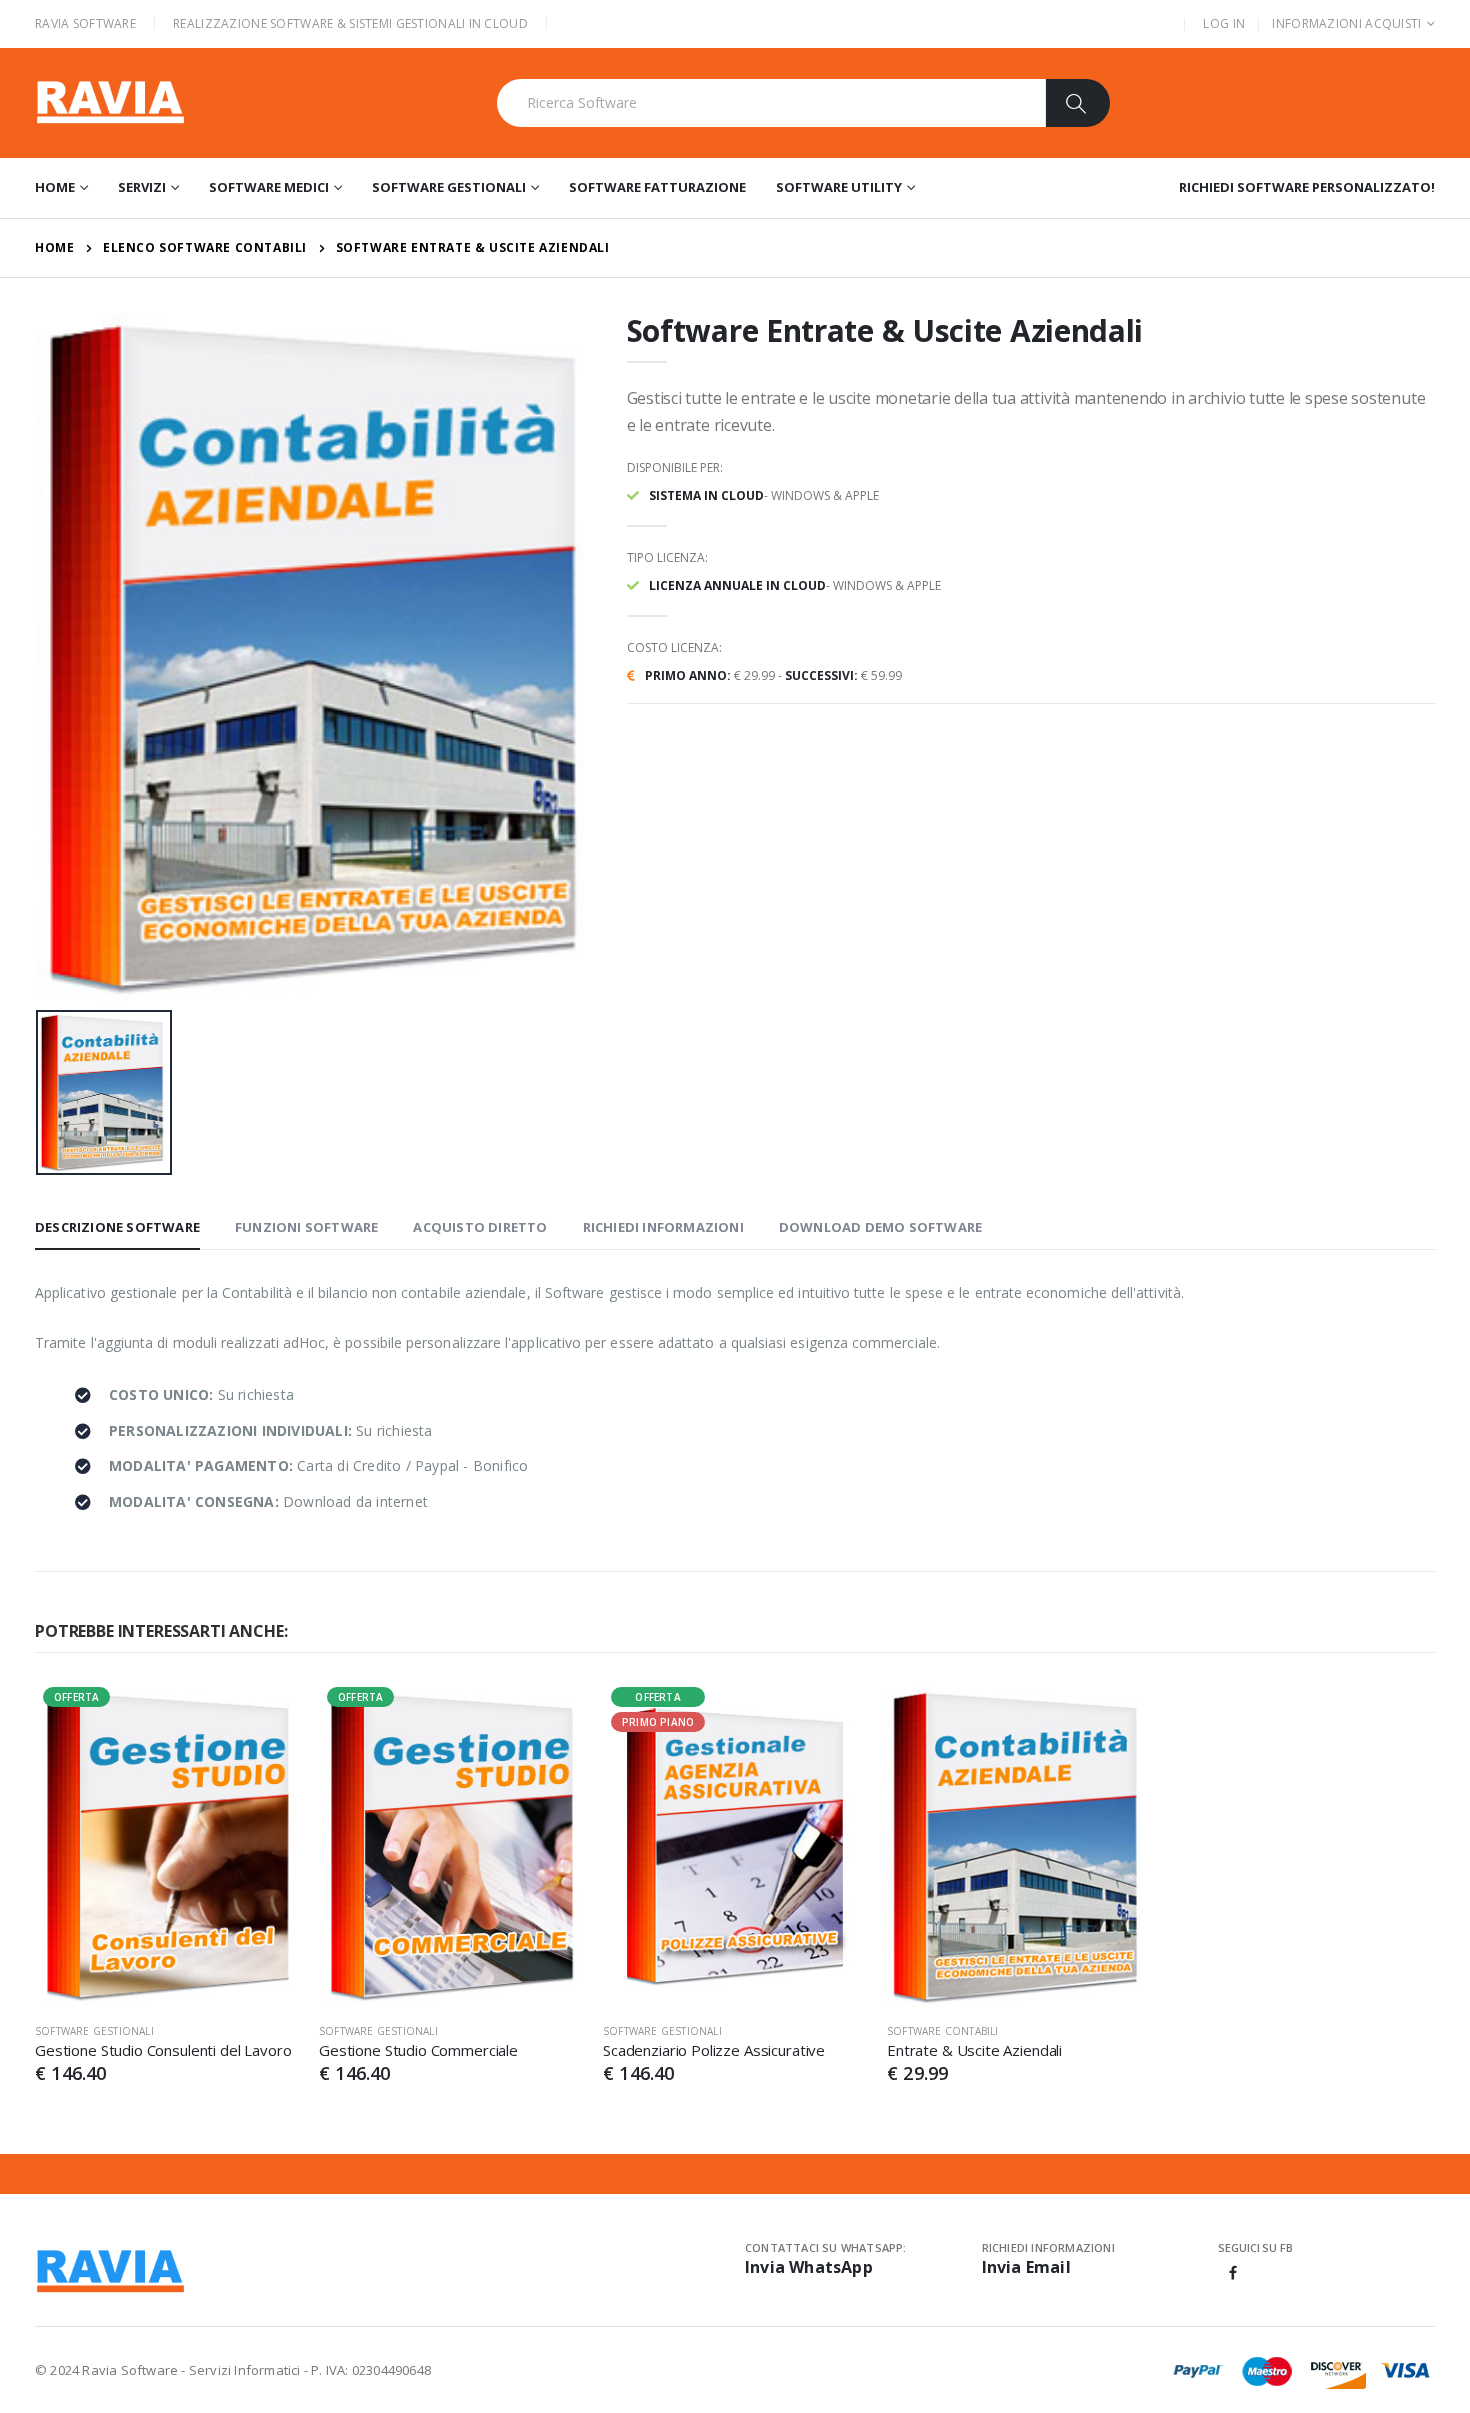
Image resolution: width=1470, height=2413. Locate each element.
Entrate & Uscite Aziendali (974, 2050)
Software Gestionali (449, 187)
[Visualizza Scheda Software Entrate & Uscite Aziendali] (1019, 1847)
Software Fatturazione (657, 187)
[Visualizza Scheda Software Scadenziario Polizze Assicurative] (735, 1847)
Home (55, 187)
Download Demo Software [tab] (880, 1227)
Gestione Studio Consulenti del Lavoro (163, 2050)
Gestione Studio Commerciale (418, 2050)
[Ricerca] (1077, 103)
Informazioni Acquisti (1346, 23)
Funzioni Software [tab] (306, 1227)
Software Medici (269, 187)
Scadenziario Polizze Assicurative (714, 2050)
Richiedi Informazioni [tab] (663, 1227)
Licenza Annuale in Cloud (737, 585)
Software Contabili (943, 2031)
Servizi (142, 187)
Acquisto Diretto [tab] (480, 1227)
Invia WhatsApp (809, 2267)
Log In (1224, 23)
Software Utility (839, 187)
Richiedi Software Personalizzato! (1307, 187)
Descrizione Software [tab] (117, 1227)
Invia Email (1026, 2267)
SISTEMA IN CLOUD (706, 495)
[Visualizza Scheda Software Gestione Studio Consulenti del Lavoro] (167, 1847)
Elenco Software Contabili (205, 247)
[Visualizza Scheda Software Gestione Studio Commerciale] (451, 1847)
